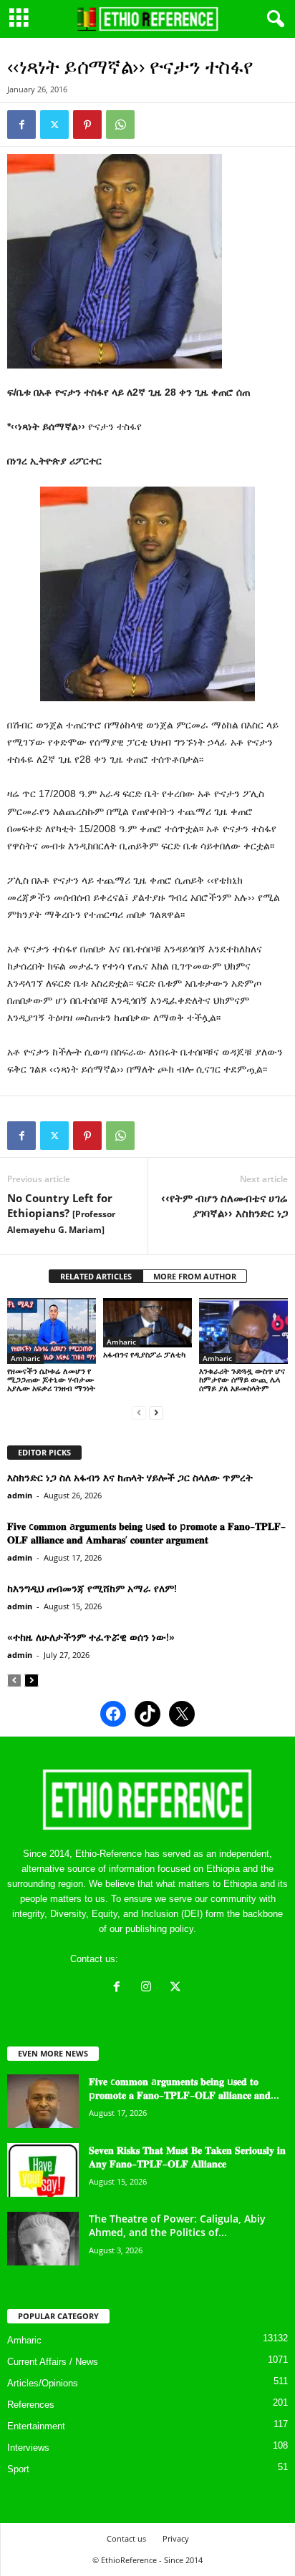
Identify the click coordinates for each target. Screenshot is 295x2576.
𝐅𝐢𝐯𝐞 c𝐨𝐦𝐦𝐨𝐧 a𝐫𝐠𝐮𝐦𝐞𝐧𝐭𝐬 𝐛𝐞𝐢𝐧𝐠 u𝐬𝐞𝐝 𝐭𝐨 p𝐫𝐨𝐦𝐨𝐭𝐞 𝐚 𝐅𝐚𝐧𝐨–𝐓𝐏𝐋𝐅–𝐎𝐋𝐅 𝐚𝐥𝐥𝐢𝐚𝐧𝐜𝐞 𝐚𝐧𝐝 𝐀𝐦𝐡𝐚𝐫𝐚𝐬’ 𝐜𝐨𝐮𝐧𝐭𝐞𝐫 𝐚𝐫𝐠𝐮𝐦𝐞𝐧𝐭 (146, 1533)
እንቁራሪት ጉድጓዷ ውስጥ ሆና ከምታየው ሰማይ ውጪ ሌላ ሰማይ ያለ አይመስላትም (242, 1379)
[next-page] (156, 1412)
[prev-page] (139, 1412)
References (31, 2405)
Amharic (25, 1358)
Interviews (28, 2448)
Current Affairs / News (53, 2362)
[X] (177, 1988)
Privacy (176, 2538)
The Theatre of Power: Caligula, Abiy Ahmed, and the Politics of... (177, 2225)
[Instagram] (149, 1988)
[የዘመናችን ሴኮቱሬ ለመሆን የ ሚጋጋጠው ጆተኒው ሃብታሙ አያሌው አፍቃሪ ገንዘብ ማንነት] (52, 1331)
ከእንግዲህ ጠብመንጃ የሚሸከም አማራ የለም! (92, 1588)
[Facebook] (21, 125)
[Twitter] (54, 125)
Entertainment (36, 2426)
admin (20, 1495)
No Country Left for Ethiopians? (61, 1213)
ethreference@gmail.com (173, 1959)
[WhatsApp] (120, 125)
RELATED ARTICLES (96, 1276)
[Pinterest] (87, 125)
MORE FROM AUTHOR (195, 1276)
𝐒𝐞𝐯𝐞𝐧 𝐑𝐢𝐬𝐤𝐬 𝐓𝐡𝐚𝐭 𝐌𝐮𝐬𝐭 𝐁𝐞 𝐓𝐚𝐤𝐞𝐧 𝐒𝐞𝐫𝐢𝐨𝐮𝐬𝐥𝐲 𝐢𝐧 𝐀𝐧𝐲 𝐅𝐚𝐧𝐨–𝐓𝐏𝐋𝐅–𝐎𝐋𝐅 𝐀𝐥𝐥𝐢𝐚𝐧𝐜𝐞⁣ (187, 2157)
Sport (18, 2469)
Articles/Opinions (43, 2383)
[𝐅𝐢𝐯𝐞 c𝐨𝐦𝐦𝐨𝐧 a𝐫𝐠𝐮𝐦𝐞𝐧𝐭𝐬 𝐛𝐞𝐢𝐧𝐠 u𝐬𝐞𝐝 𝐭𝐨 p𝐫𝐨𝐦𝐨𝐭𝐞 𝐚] (43, 2101)
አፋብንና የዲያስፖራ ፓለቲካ (144, 1354)
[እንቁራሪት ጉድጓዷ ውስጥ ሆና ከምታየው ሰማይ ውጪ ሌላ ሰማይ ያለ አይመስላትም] (243, 1331)
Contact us (126, 2538)
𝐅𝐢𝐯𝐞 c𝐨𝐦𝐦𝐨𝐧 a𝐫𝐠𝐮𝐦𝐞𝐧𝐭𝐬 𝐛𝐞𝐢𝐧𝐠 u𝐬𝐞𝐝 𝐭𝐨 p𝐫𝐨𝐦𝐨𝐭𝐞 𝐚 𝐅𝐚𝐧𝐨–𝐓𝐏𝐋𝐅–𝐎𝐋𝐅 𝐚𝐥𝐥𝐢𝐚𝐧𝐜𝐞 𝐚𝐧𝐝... (184, 2088)
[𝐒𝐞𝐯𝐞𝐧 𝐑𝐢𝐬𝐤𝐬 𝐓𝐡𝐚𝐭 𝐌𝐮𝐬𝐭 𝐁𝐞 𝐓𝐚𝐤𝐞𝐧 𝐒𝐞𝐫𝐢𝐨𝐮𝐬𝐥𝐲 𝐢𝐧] (43, 2170)
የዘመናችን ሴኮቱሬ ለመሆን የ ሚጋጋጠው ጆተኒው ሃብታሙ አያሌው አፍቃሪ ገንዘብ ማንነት (51, 1379)
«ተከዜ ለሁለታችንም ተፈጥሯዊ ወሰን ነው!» (91, 1637)
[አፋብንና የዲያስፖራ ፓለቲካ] (147, 1323)
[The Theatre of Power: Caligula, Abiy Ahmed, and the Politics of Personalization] (43, 2239)
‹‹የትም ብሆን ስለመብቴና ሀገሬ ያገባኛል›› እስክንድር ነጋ (224, 1205)
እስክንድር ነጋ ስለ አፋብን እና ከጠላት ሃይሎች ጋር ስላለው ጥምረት (130, 1477)
